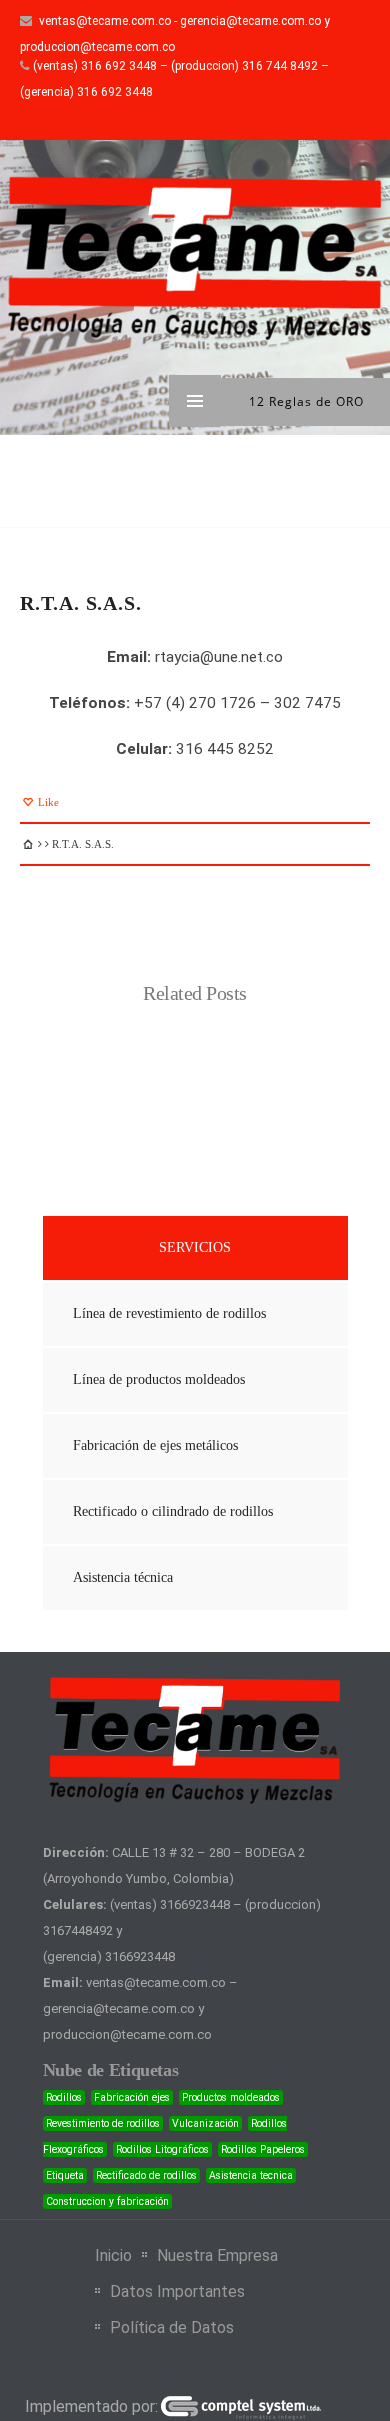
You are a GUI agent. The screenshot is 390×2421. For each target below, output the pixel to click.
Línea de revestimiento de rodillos (169, 1313)
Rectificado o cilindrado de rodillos (173, 1511)
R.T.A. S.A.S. (80, 603)
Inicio (113, 2255)
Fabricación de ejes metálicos (155, 1445)
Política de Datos (172, 2327)
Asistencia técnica (123, 1577)
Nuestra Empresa (217, 2255)
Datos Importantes (177, 2291)
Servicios (195, 1247)
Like (47, 802)
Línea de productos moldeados (159, 1379)
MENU (195, 401)
